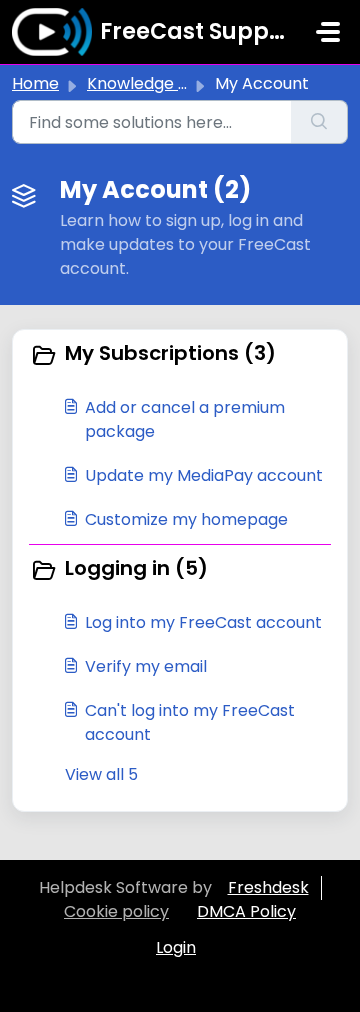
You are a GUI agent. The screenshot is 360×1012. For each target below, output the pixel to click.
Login (176, 947)
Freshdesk (268, 887)
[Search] (319, 122)
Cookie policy (116, 911)
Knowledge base (152, 83)
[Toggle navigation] (328, 32)
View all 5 (101, 774)
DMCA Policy (246, 911)
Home (35, 83)
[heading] (180, 355)
